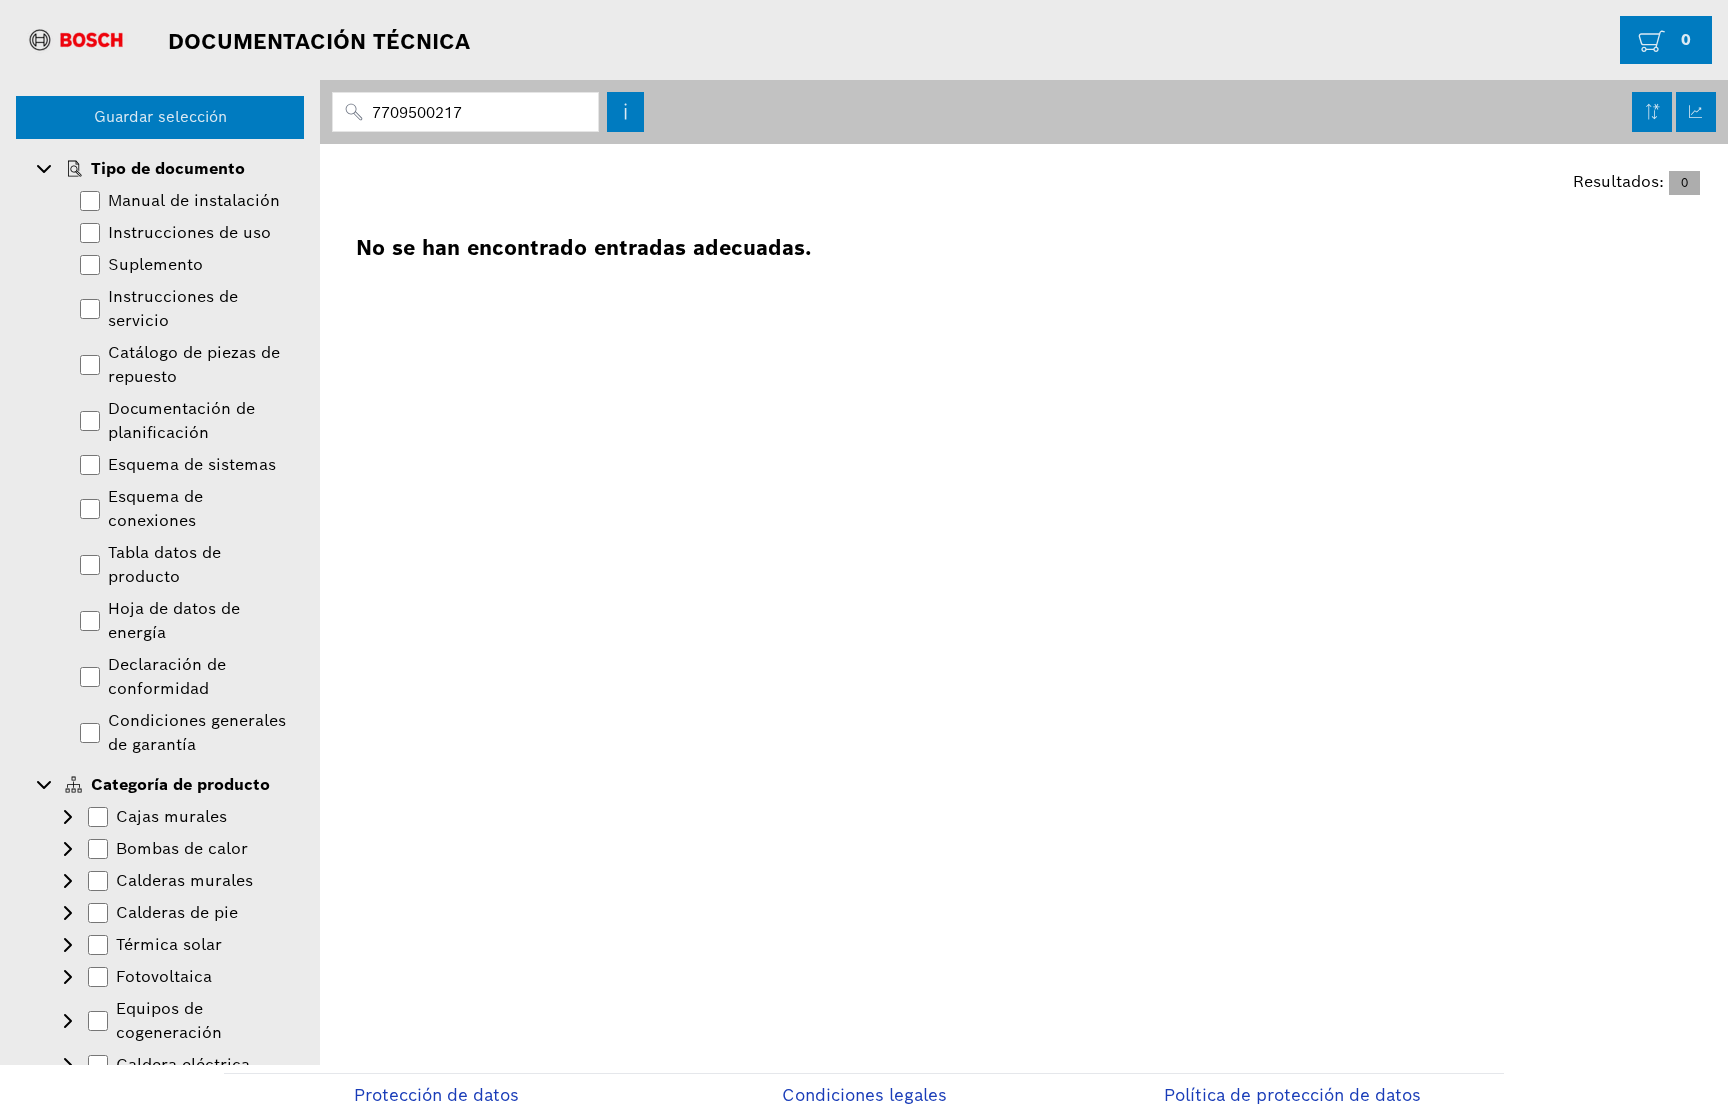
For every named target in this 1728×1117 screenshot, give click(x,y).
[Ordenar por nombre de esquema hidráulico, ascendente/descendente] (1652, 112)
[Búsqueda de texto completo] (625, 112)
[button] (44, 169)
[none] (160, 169)
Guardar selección (160, 116)
